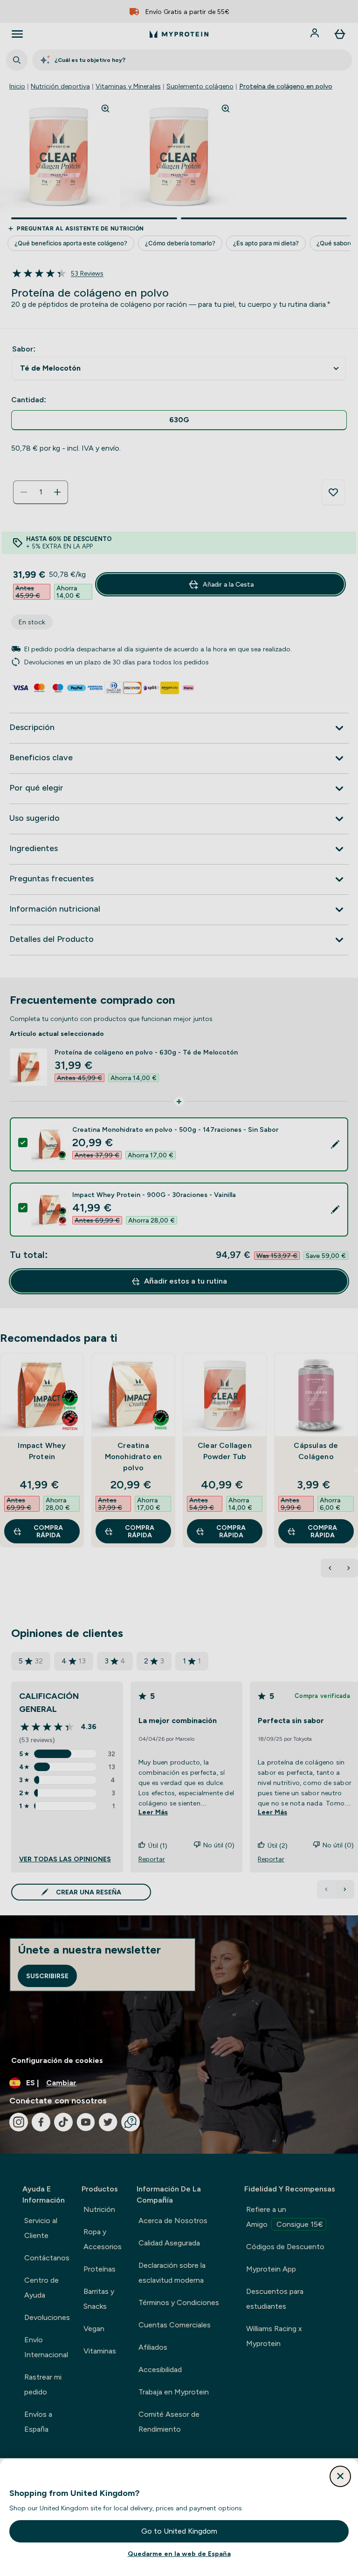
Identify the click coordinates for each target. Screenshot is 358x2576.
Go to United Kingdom (179, 2531)
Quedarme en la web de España (179, 2554)
